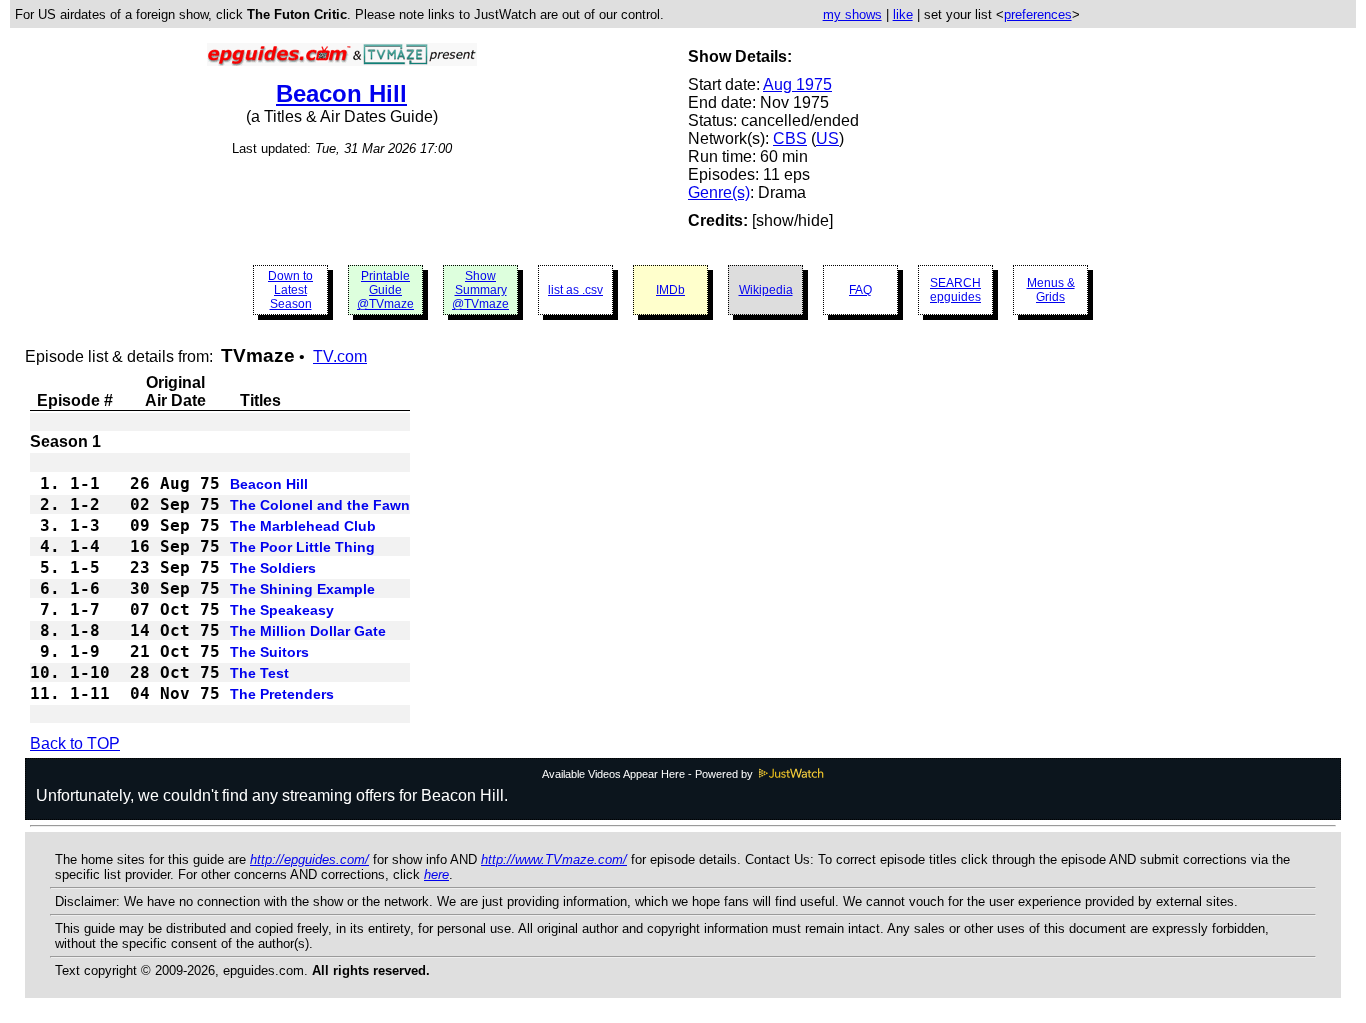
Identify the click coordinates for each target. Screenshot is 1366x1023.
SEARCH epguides (955, 290)
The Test (259, 673)
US (827, 138)
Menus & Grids (1051, 290)
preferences (1038, 14)
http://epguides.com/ (309, 859)
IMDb (670, 290)
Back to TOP (75, 743)
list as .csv (575, 290)
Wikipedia (766, 290)
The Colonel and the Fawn (320, 505)
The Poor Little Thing (302, 547)
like (903, 14)
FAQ (860, 290)
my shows (852, 14)
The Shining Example (302, 589)
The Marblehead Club (303, 526)
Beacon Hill (341, 93)
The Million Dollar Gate (308, 631)
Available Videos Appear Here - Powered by (649, 774)
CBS (790, 138)
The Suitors (269, 652)
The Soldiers (273, 568)
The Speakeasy (282, 610)
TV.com (340, 356)
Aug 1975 (797, 84)
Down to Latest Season (290, 290)
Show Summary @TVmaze (480, 290)
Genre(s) (719, 192)
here (436, 874)
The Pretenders (282, 694)
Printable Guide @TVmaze (385, 290)
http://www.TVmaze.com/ (554, 859)
